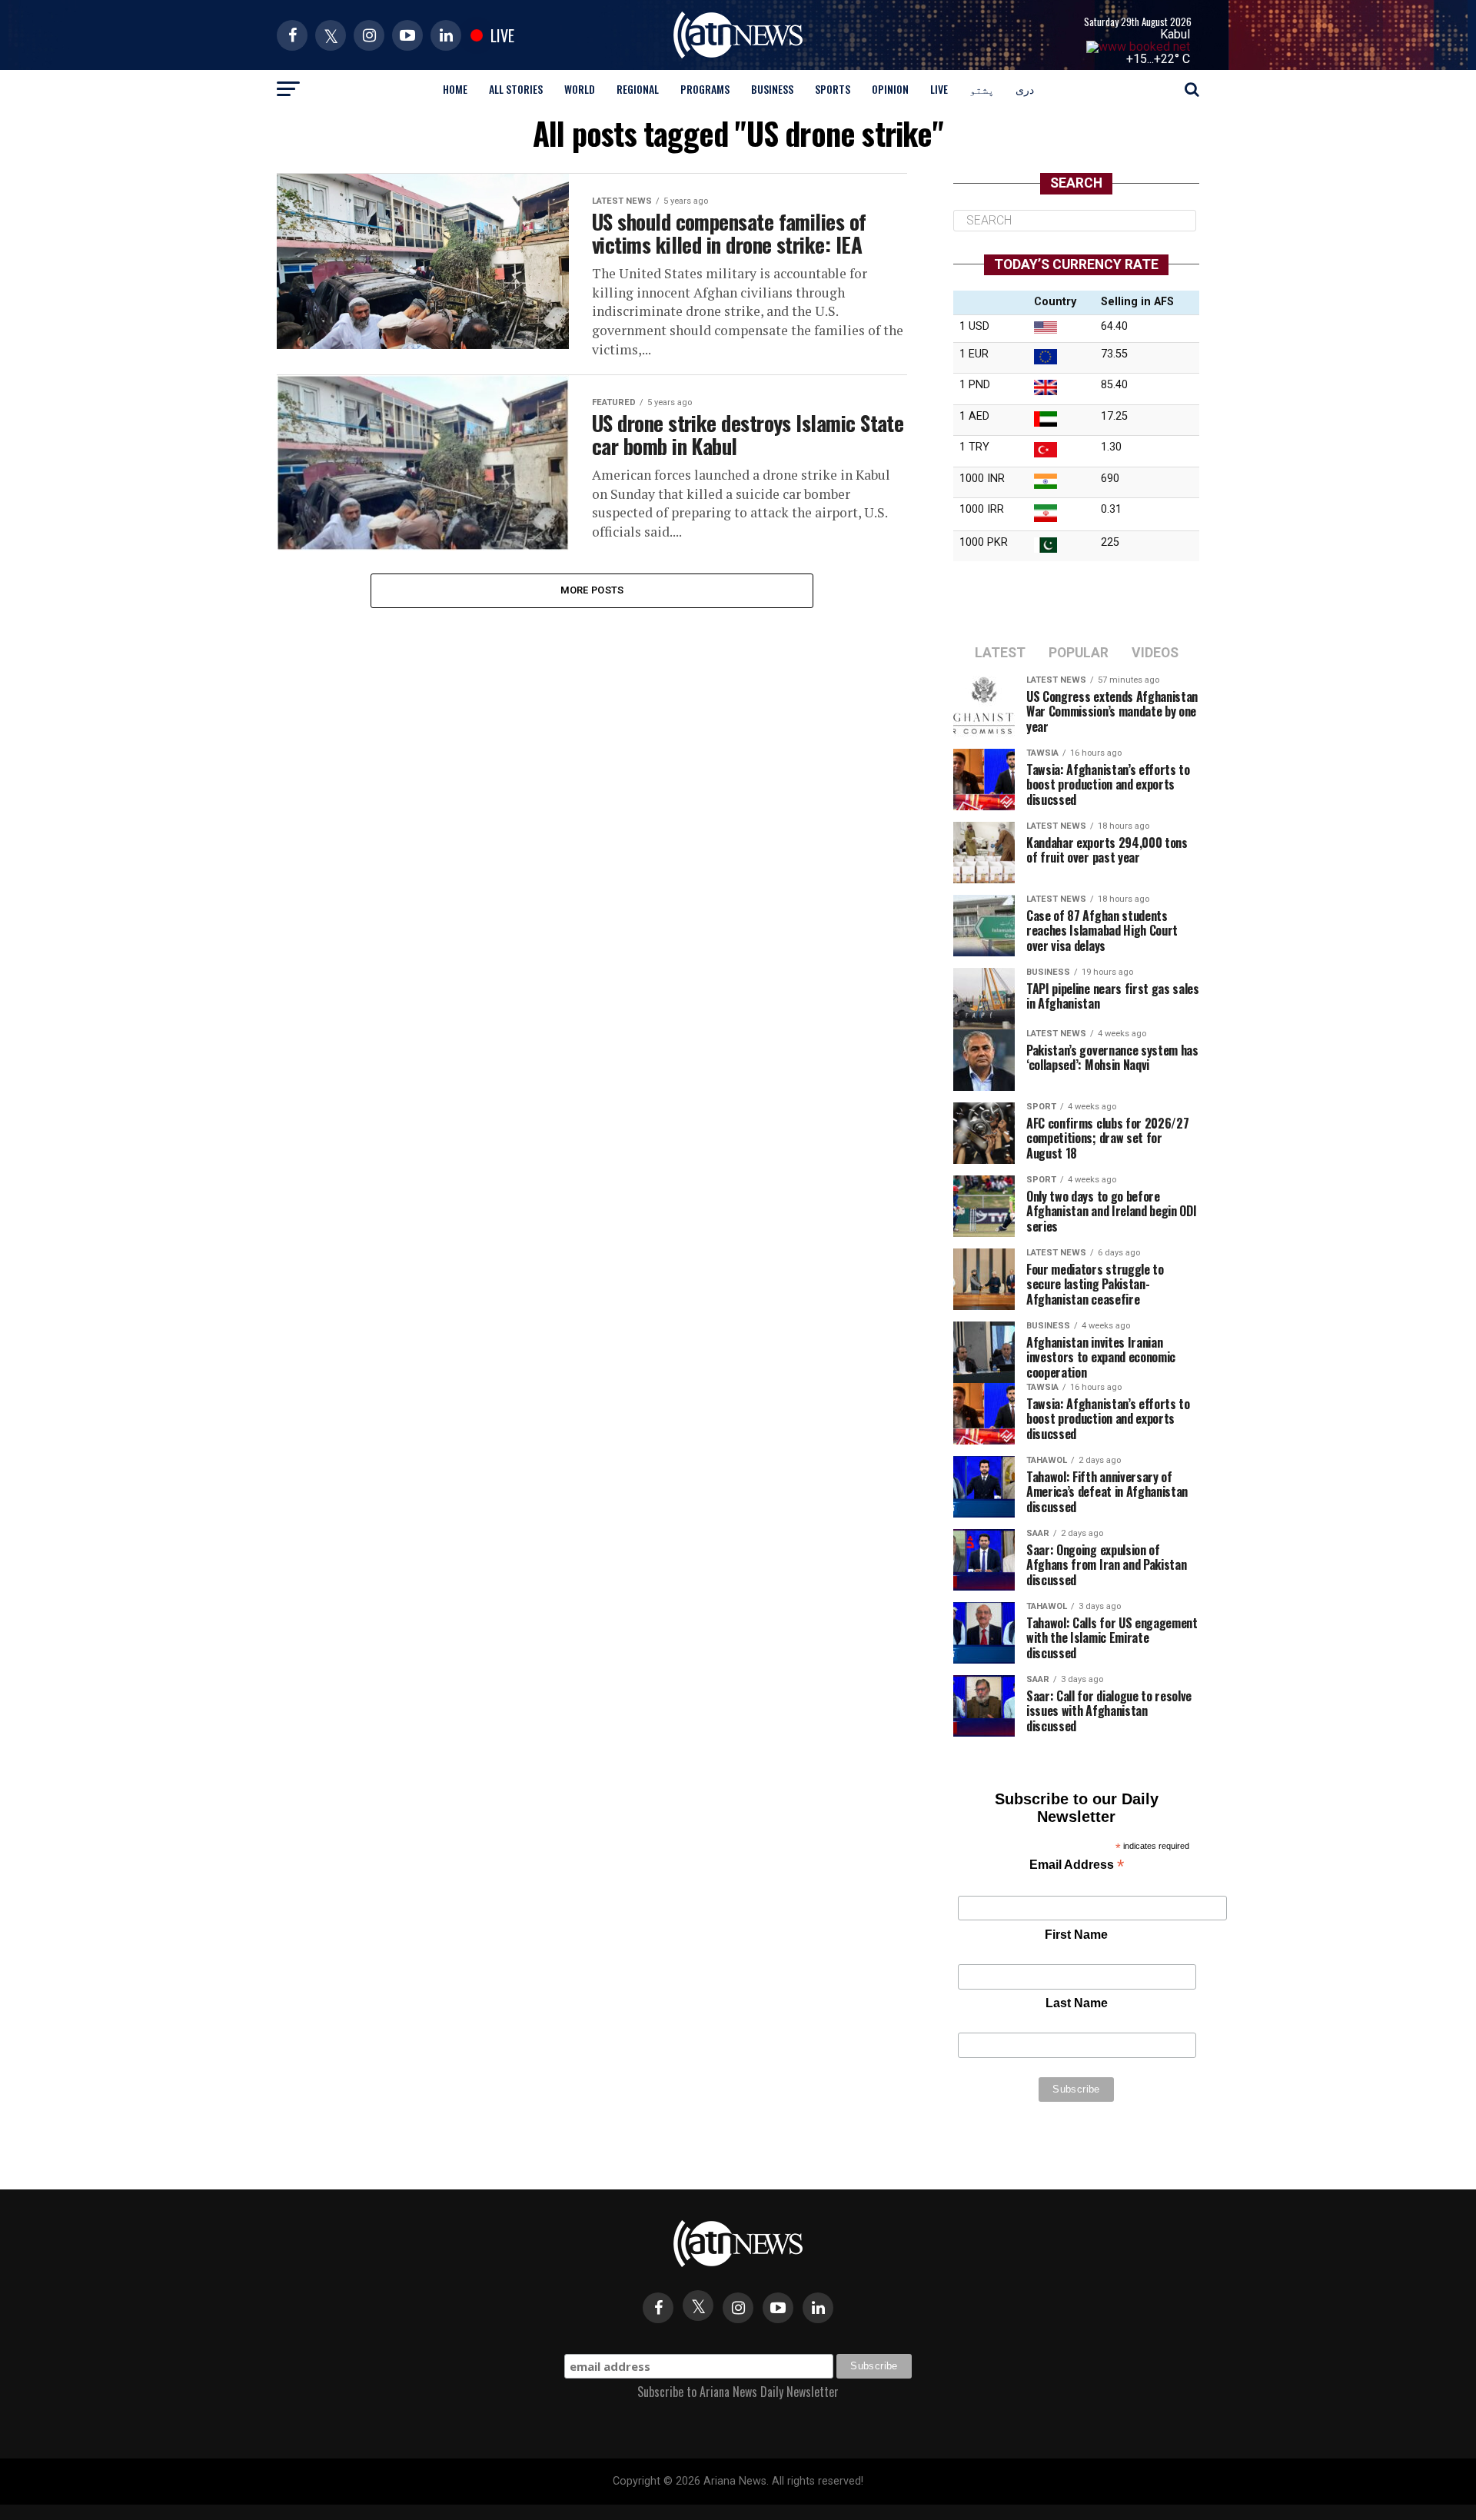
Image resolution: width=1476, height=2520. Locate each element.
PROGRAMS (705, 89)
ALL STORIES (516, 89)
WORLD (580, 89)
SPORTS (833, 89)
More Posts (592, 590)
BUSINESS (772, 89)
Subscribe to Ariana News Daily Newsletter (738, 2392)
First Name (1076, 1935)
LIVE (939, 89)
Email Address (1077, 1866)
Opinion (890, 89)
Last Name (1077, 2003)
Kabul (1175, 34)
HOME (455, 89)
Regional (638, 89)
